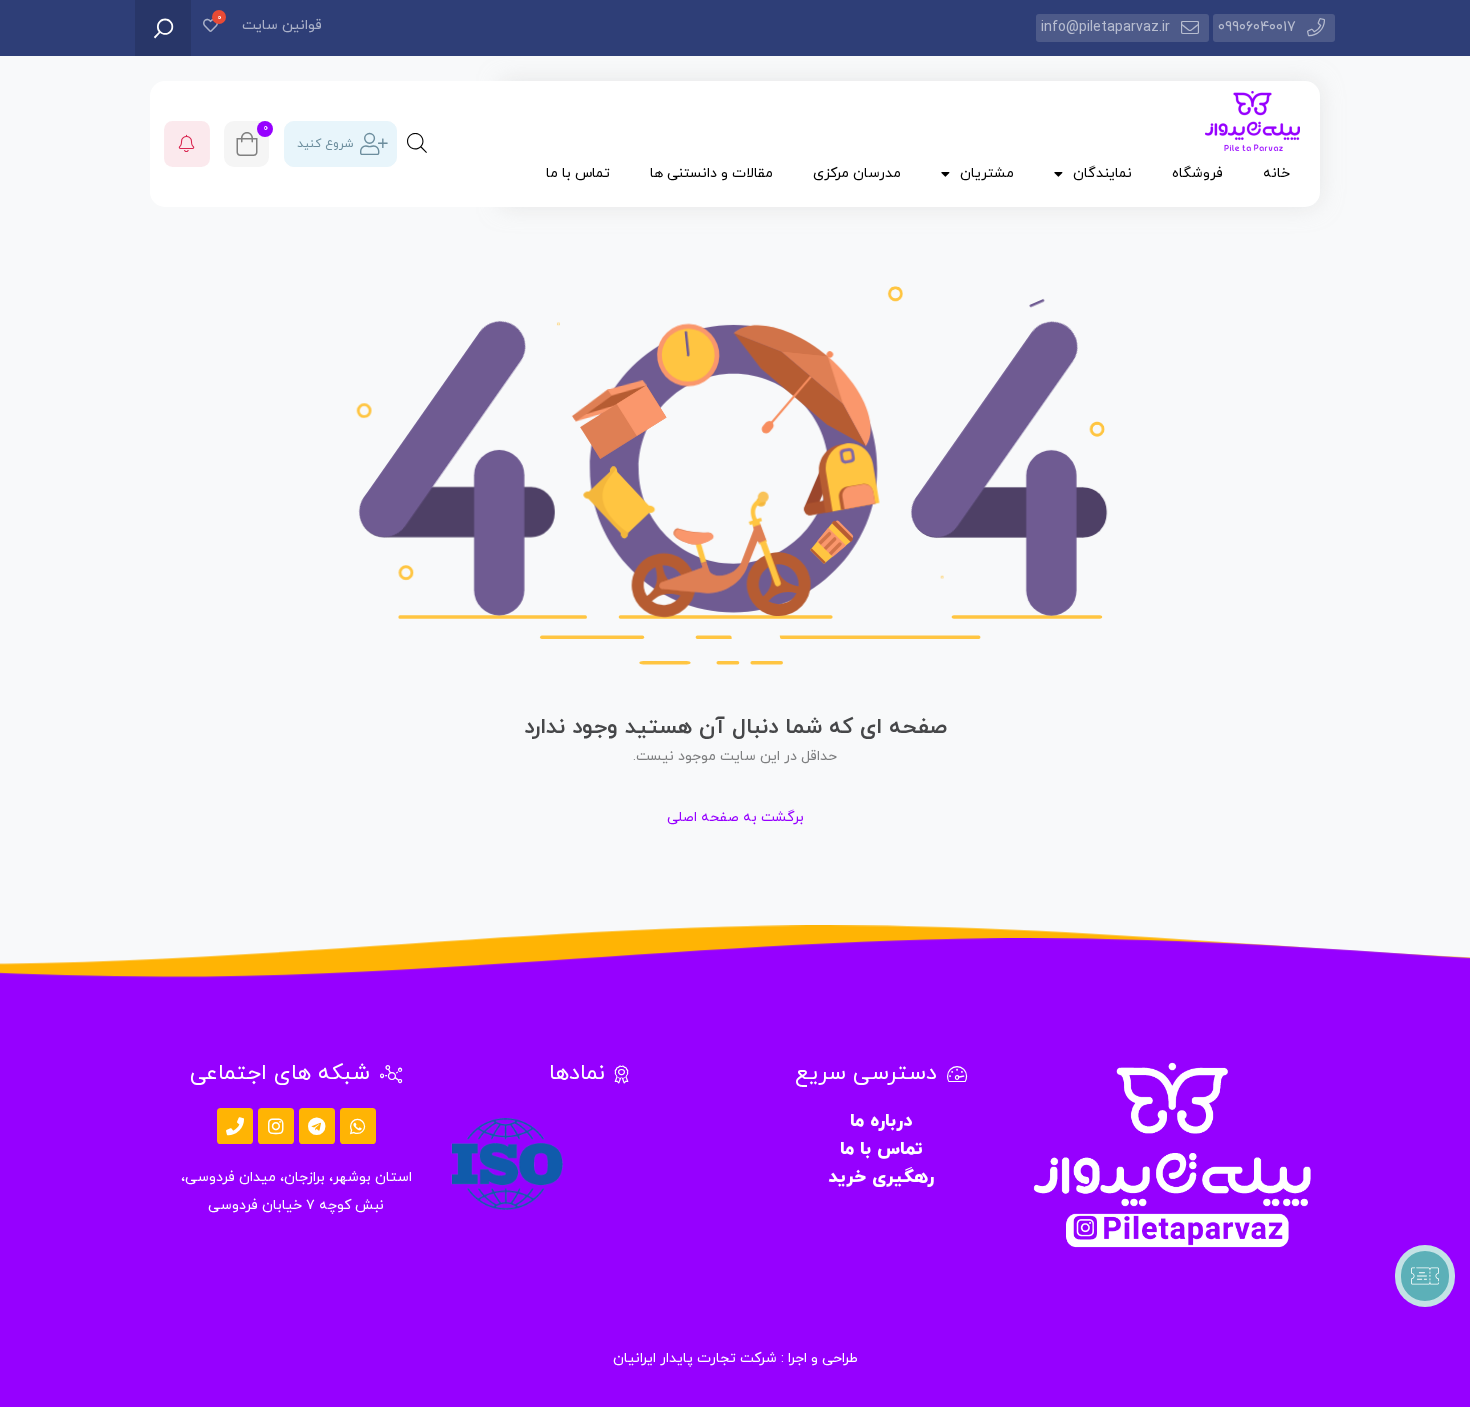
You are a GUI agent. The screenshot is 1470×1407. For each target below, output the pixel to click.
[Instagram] (276, 1126)
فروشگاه (1197, 173)
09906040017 (1257, 27)
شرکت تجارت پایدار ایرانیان (695, 1358)
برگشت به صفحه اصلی (735, 817)
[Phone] (235, 1126)
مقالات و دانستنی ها (711, 173)
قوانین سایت (282, 25)
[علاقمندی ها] (210, 27)
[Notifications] (187, 144)
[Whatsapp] (358, 1126)
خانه (1276, 173)
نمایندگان (1102, 173)
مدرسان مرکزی (857, 173)
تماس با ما (578, 173)
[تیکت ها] (1425, 1276)
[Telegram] (317, 1126)
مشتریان (987, 173)
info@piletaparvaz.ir (1105, 27)
